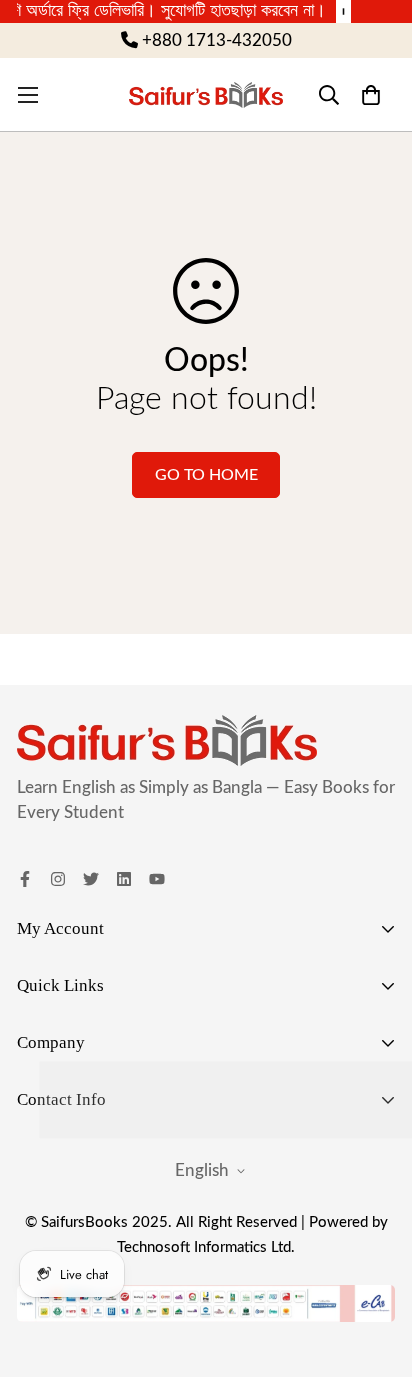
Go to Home (206, 475)
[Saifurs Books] (206, 94)
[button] (370, 94)
